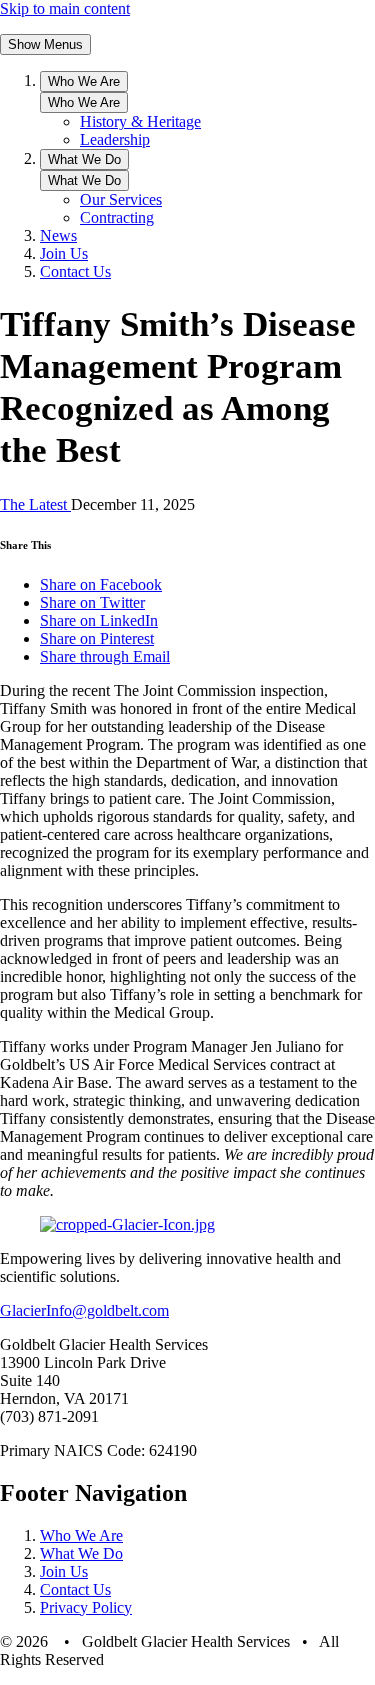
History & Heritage (140, 121)
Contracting (117, 217)
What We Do (84, 159)
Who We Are (84, 81)
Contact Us (75, 271)
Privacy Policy (86, 1607)
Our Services (121, 199)
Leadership (115, 139)
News (58, 235)
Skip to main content (65, 8)
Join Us (64, 253)
